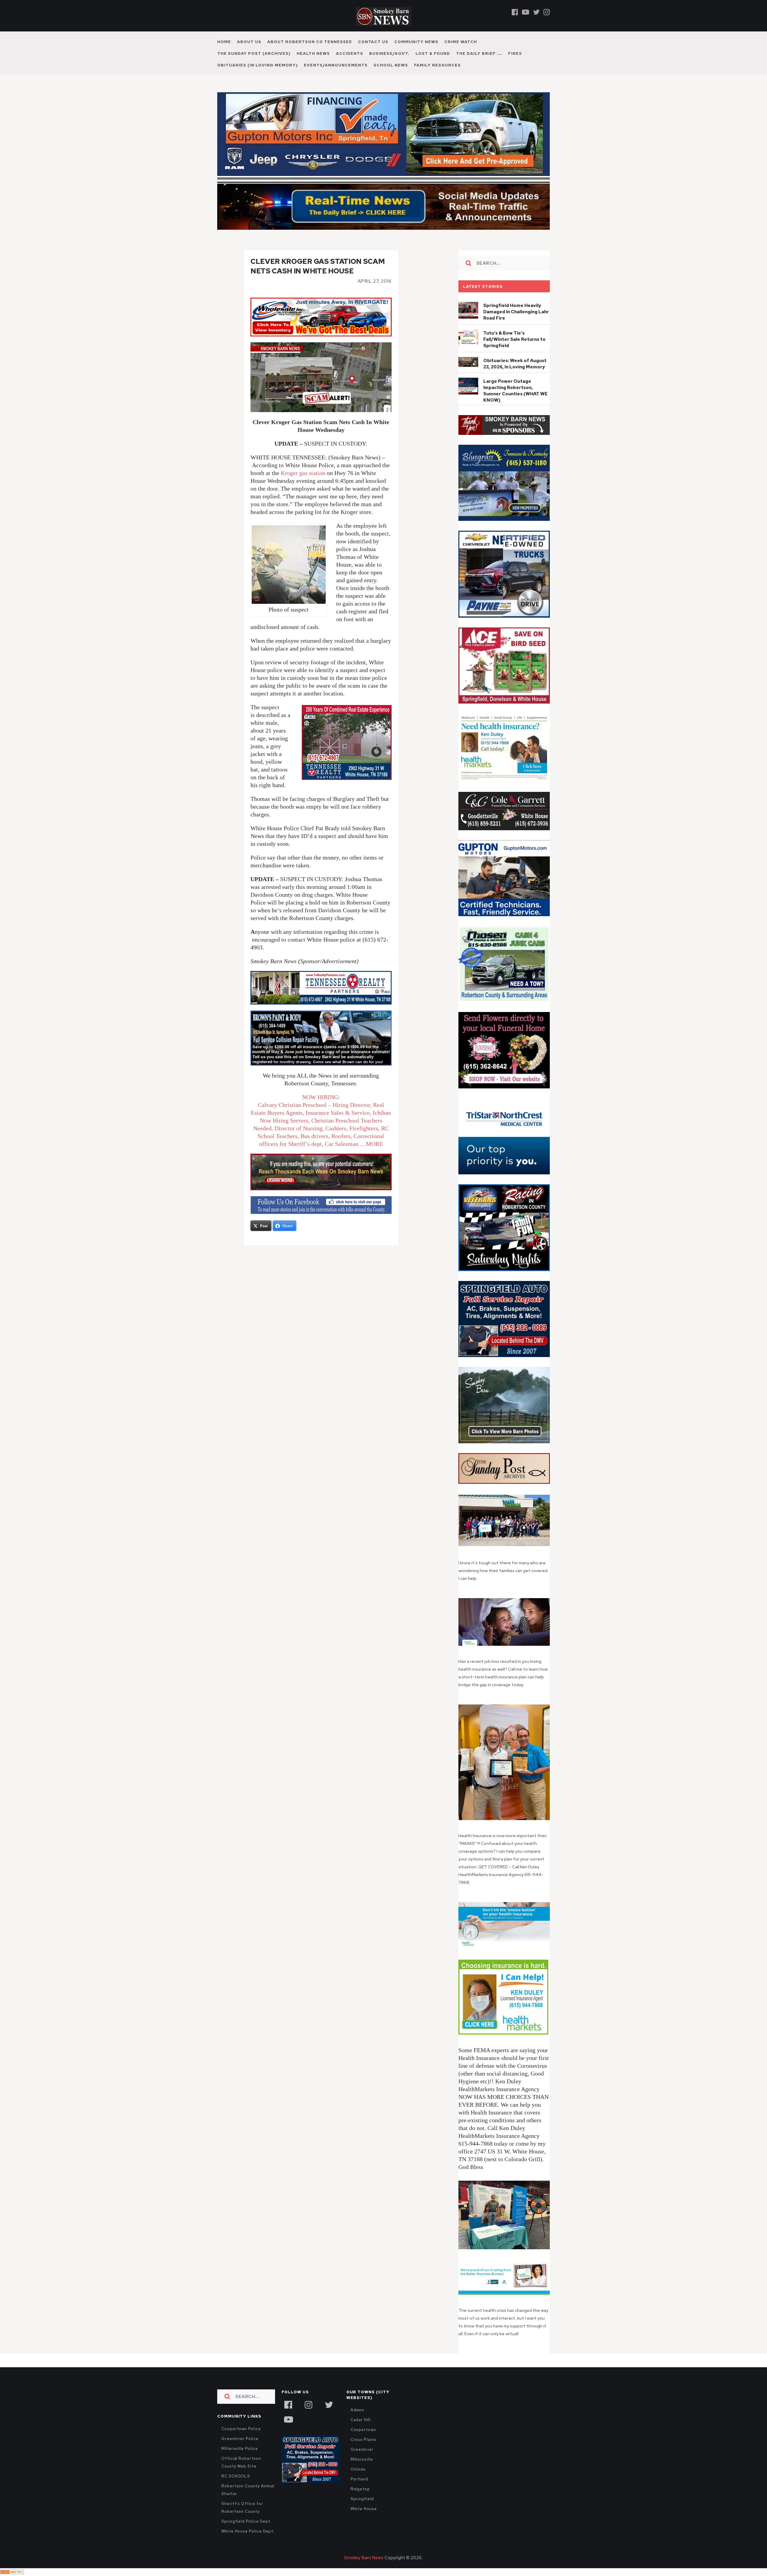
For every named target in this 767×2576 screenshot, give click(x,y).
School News (391, 65)
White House (364, 2509)
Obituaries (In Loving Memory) (258, 65)
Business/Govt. (389, 53)
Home (224, 42)
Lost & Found (433, 53)
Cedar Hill (361, 2420)
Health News (313, 53)
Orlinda (358, 2469)
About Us (249, 42)
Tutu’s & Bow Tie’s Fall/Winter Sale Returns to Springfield (514, 339)
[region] (504, 425)
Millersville (362, 2459)
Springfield (362, 2499)
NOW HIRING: (321, 1097)
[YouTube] (288, 2419)
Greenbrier (362, 2449)
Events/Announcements (336, 65)
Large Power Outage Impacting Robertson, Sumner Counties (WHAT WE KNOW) (515, 391)
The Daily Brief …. (479, 53)
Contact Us (373, 42)
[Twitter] (536, 12)
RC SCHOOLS (236, 2476)
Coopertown (363, 2430)
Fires (515, 53)
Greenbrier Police (240, 2439)
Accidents (349, 53)
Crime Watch (461, 42)
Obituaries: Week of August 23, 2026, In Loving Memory (515, 364)
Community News (416, 42)
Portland (359, 2479)
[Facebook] (515, 12)
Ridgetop (360, 2489)
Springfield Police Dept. (246, 2521)
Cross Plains (363, 2440)
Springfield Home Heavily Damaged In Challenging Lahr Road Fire (516, 312)
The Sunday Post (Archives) (254, 53)
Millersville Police (240, 2449)
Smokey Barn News (364, 2558)
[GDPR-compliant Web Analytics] (12, 2572)
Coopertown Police (241, 2429)
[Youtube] (526, 12)
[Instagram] (547, 12)
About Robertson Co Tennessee (310, 42)
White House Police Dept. (248, 2531)
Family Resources (437, 65)
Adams (358, 2410)
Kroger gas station (303, 473)
